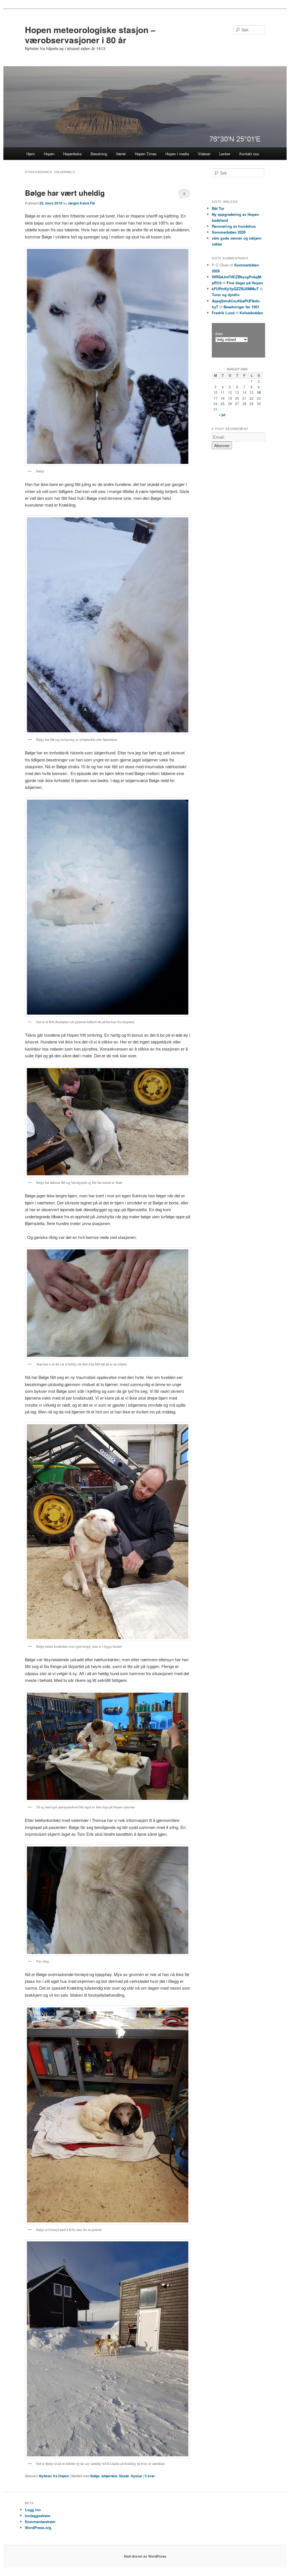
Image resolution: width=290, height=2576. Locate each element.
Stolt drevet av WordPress (145, 2556)
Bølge (95, 2476)
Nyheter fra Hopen (54, 2476)
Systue (137, 2476)
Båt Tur (218, 208)
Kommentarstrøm (40, 2522)
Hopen (49, 154)
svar (150, 2476)
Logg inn (33, 2510)
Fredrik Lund (223, 313)
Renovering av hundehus (234, 226)
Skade (124, 2476)
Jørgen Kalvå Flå (81, 203)
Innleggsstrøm (38, 2516)
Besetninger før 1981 (241, 307)
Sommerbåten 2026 (229, 232)
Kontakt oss (249, 154)
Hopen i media (177, 154)
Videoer (204, 154)
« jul (222, 415)
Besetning (99, 154)
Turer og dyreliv (226, 295)
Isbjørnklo (109, 2476)
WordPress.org (38, 2527)
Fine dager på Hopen (245, 283)
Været (121, 154)
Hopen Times (146, 154)
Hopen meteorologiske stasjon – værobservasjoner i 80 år (90, 35)
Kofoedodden (251, 313)
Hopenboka (72, 154)
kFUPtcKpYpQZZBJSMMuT (235, 289)
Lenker (225, 154)
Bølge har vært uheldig (65, 193)
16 (259, 392)
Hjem (31, 154)
